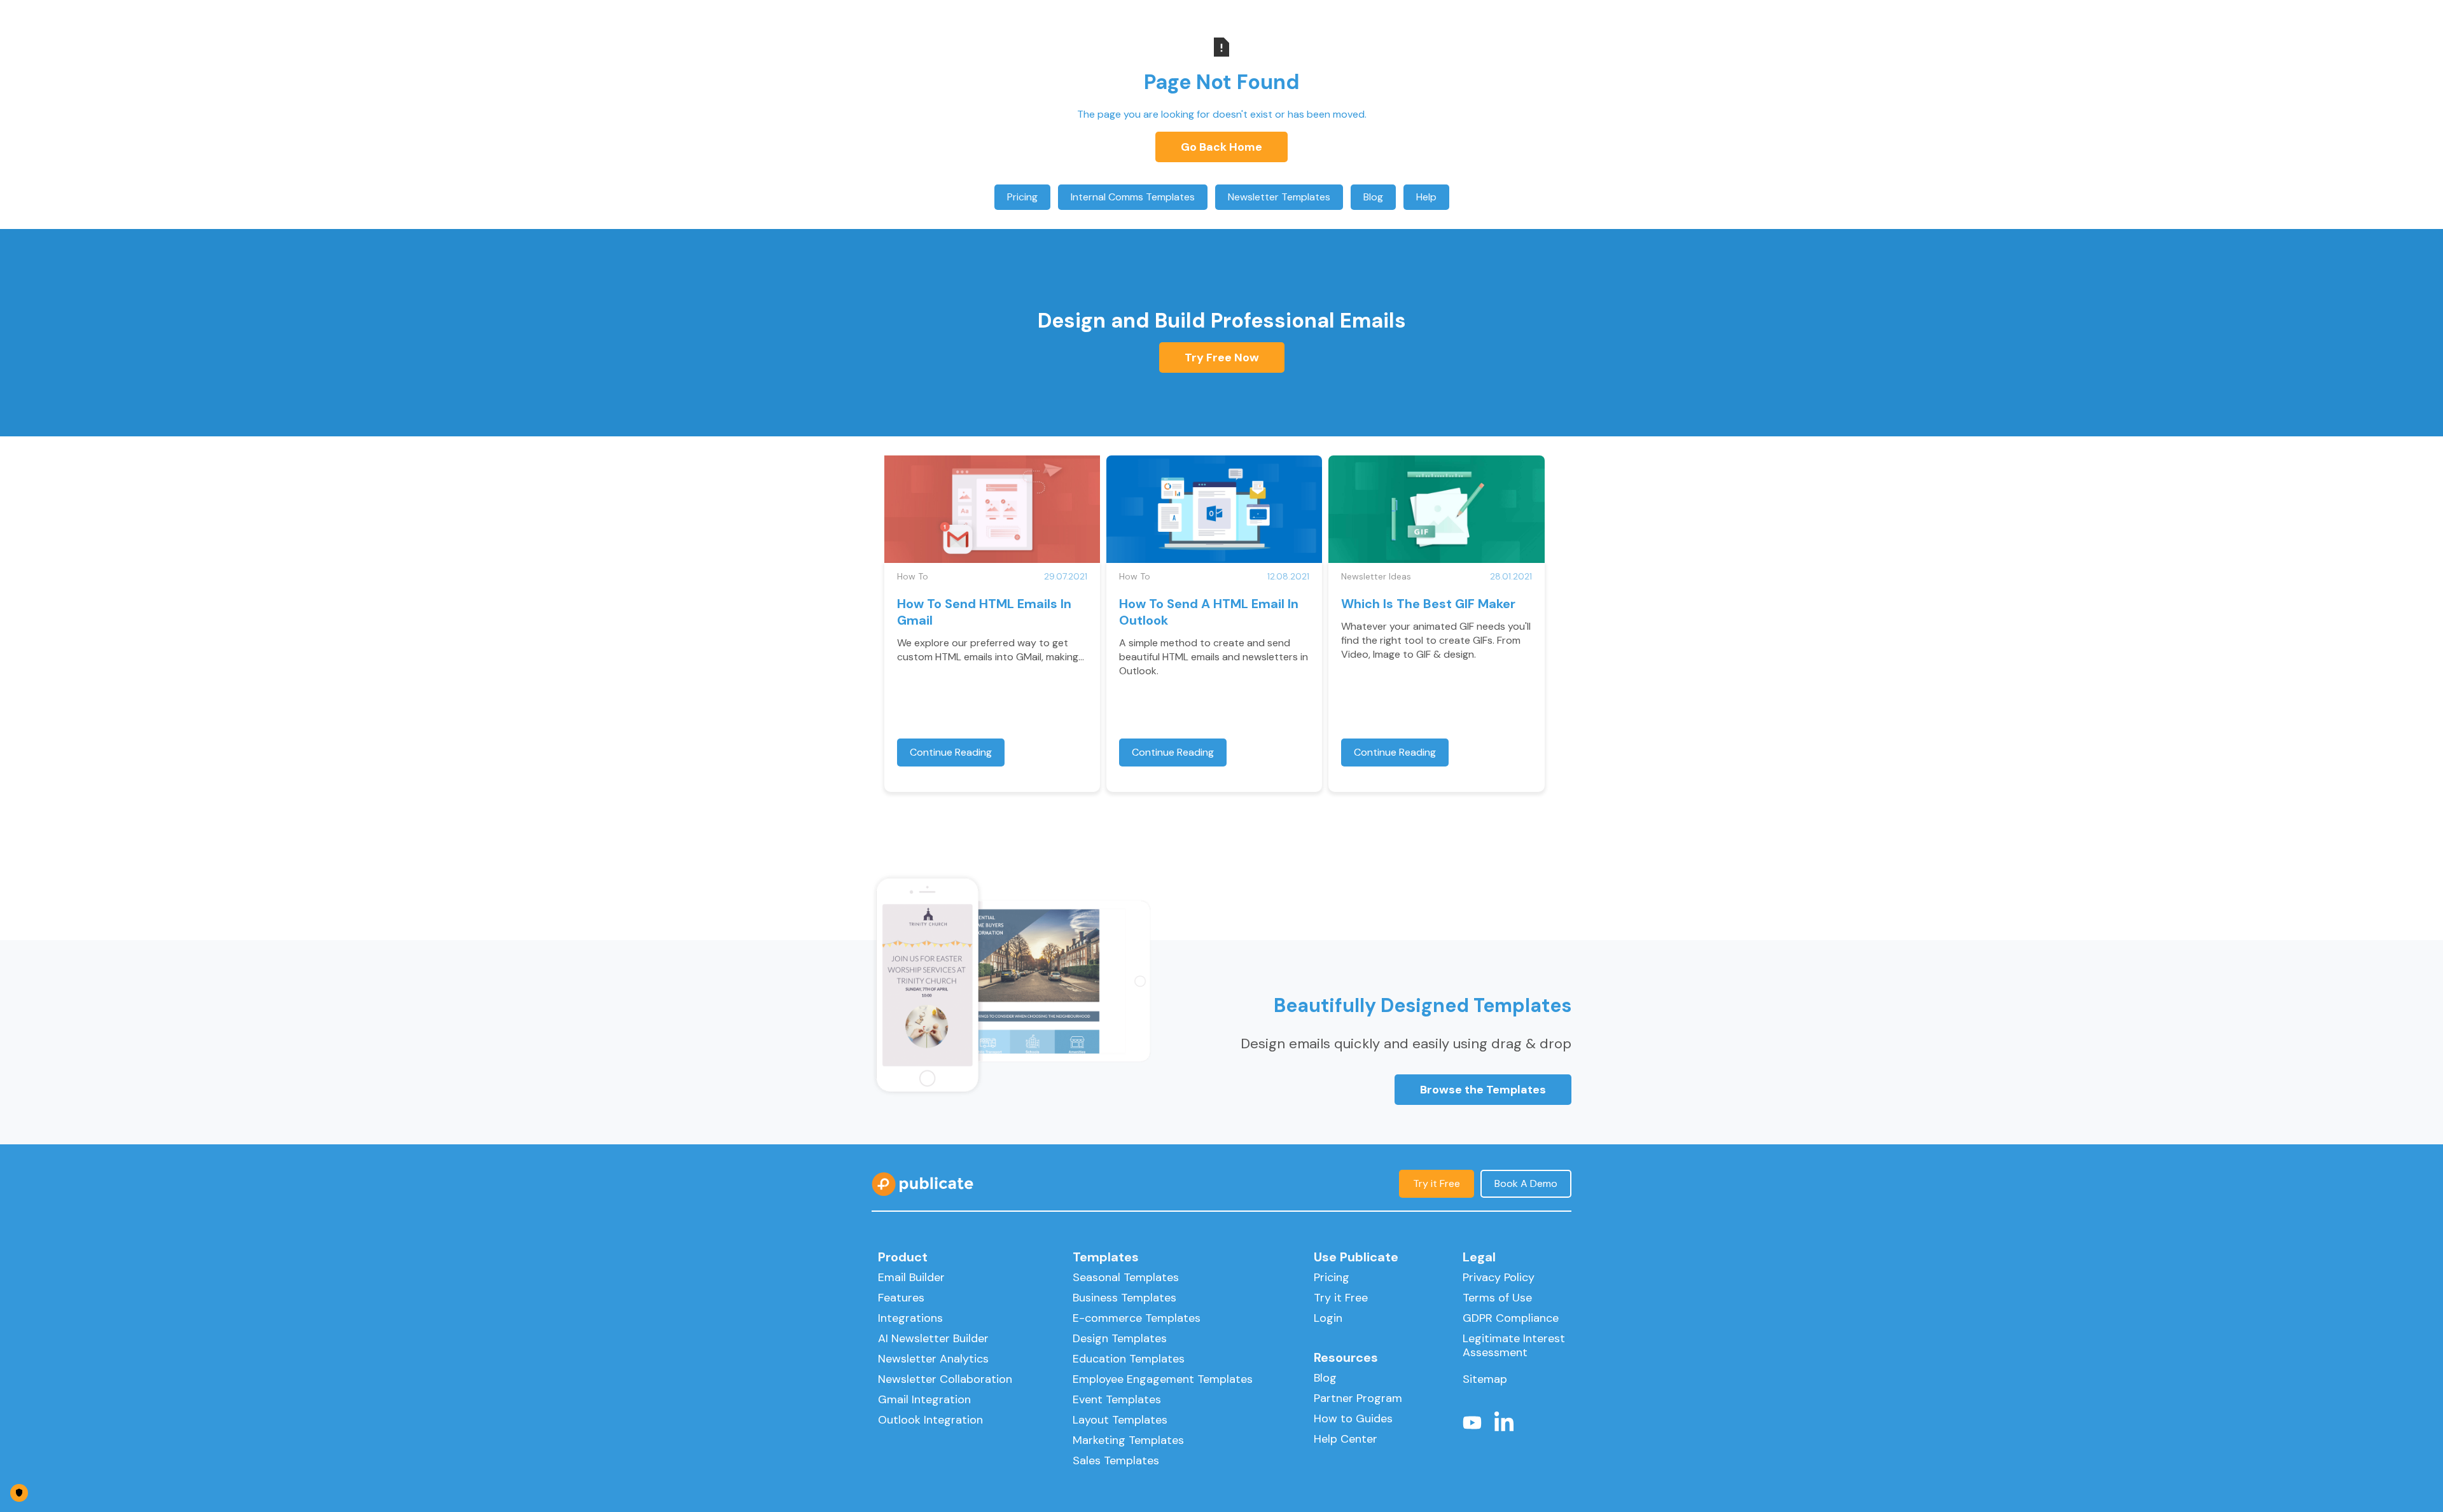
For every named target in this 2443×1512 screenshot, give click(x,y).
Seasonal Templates (1126, 1277)
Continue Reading (951, 752)
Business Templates (1124, 1298)
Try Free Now (1222, 357)
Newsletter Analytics (933, 1359)
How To (913, 576)
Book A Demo (1526, 1183)
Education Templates (1129, 1359)
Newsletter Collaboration (945, 1379)
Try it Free (1437, 1183)
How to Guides (1353, 1418)
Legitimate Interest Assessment (1514, 1345)
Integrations (910, 1318)
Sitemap (1485, 1379)
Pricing (1022, 197)
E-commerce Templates (1137, 1318)
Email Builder (911, 1277)
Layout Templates (1120, 1420)
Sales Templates (1116, 1460)
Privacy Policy (1499, 1277)
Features (901, 1298)
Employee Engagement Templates (1163, 1379)
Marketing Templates (1128, 1440)
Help (1426, 197)
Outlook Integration (930, 1420)
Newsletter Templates (1279, 197)
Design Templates (1120, 1338)
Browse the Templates (1483, 1090)
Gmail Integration (924, 1399)
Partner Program (1358, 1398)
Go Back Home (1221, 147)
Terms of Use (1497, 1298)
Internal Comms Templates (1133, 197)
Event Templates (1117, 1399)
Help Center (1346, 1439)
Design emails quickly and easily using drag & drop (1406, 1044)
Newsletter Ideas (1376, 576)
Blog (1373, 197)
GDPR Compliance (1511, 1318)
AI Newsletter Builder (933, 1338)
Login (1328, 1318)
